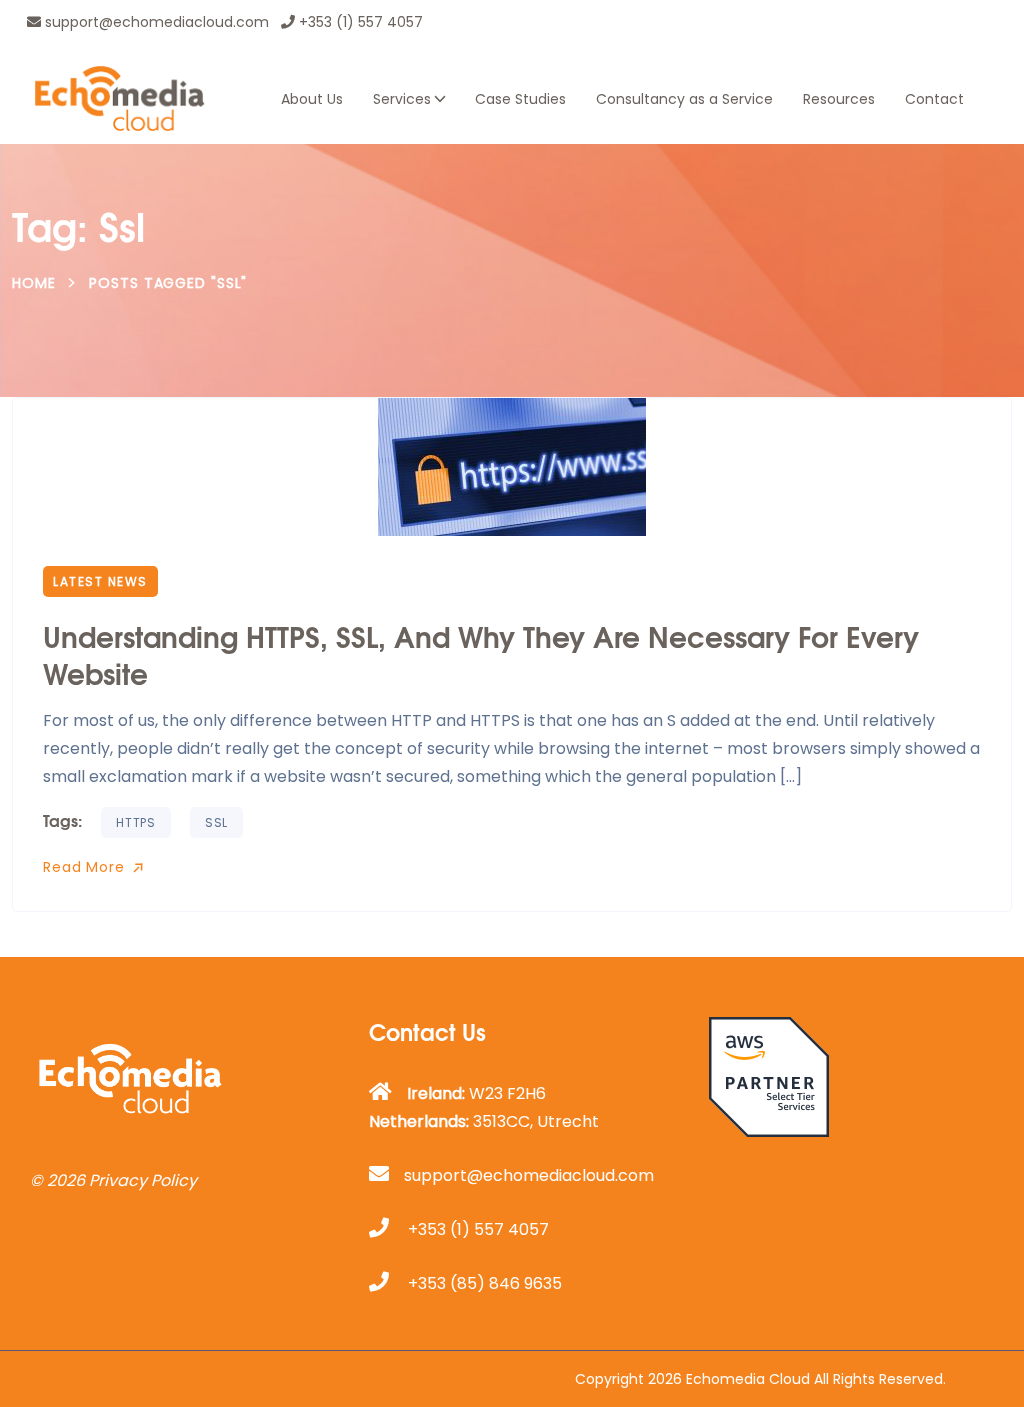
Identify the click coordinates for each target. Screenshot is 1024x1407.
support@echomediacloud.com (155, 22)
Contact (934, 99)
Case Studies (520, 99)
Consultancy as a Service (684, 99)
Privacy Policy (143, 1180)
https (136, 822)
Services (402, 99)
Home (34, 283)
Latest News (100, 581)
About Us (312, 99)
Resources (839, 99)
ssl (216, 822)
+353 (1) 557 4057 (359, 22)
